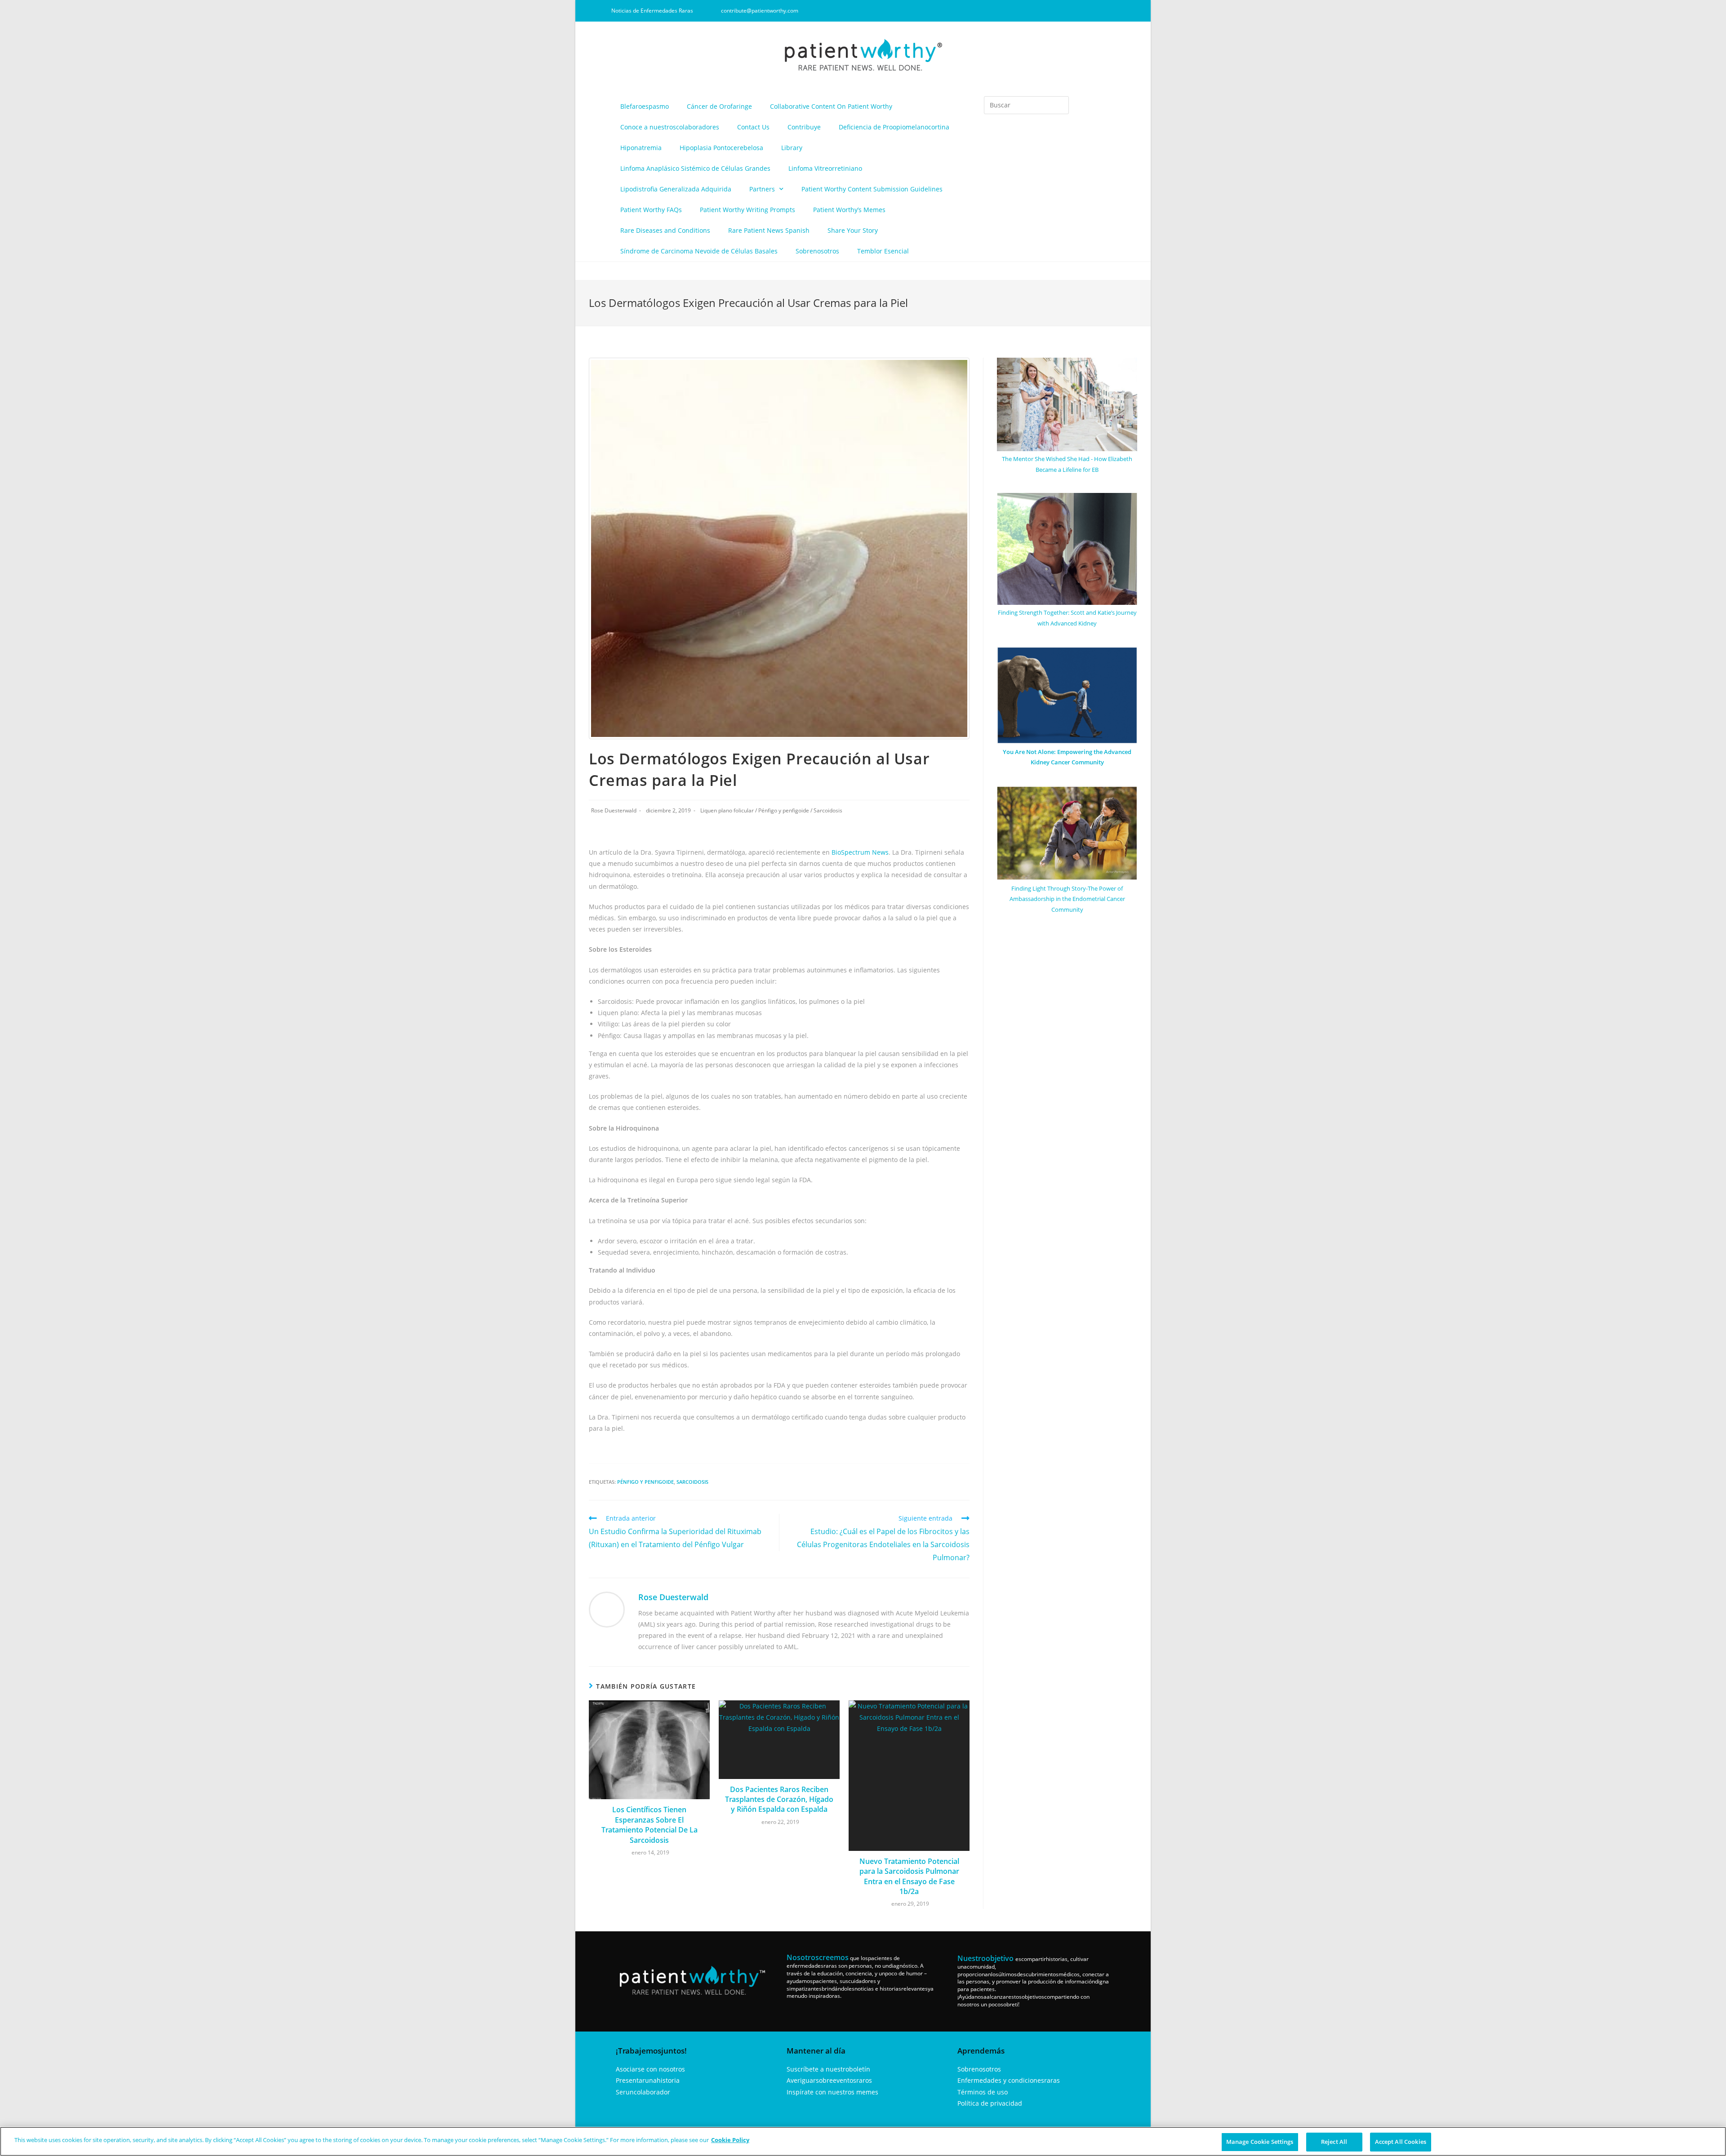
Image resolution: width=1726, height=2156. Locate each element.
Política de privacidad (990, 2103)
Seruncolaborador (643, 2092)
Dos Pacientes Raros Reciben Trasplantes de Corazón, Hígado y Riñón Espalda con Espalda (779, 1799)
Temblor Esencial (883, 251)
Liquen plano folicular (727, 810)
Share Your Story (853, 230)
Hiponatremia (641, 148)
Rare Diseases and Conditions (665, 230)
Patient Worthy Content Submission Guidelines (872, 189)
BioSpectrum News (860, 852)
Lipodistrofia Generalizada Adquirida (676, 189)
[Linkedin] (1079, 11)
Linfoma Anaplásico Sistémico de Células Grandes (695, 168)
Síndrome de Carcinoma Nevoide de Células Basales (699, 251)
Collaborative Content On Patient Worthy (831, 106)
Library (792, 148)
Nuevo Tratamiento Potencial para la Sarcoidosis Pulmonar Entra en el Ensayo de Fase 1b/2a (909, 1876)
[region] (863, 2141)
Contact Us (753, 127)
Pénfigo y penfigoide (784, 810)
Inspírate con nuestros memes (832, 2092)
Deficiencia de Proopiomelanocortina (894, 127)
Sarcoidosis (828, 810)
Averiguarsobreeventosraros (829, 2080)
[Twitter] (1108, 11)
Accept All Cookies (1401, 2142)
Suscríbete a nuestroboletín (828, 2069)
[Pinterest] (1094, 11)
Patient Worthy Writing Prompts (747, 210)
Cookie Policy (730, 2140)
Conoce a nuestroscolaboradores (670, 127)
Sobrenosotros (817, 251)
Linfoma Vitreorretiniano (825, 168)
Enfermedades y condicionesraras (1009, 2080)
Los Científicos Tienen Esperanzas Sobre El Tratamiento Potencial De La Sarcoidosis (649, 1825)
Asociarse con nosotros (650, 2069)
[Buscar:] (1026, 105)
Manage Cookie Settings (1260, 2142)
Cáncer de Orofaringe (719, 106)
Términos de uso (983, 2092)
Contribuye (804, 127)
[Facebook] (1049, 11)
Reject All (1334, 2142)
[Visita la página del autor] (607, 1608)
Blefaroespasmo (645, 106)
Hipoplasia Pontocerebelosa (721, 148)
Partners (762, 189)
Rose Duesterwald (614, 810)
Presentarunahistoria (648, 2080)
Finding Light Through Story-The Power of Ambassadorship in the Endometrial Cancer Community (1067, 899)
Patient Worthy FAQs (651, 210)
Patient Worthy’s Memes (849, 210)
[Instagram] (1064, 11)
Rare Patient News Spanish (769, 230)
